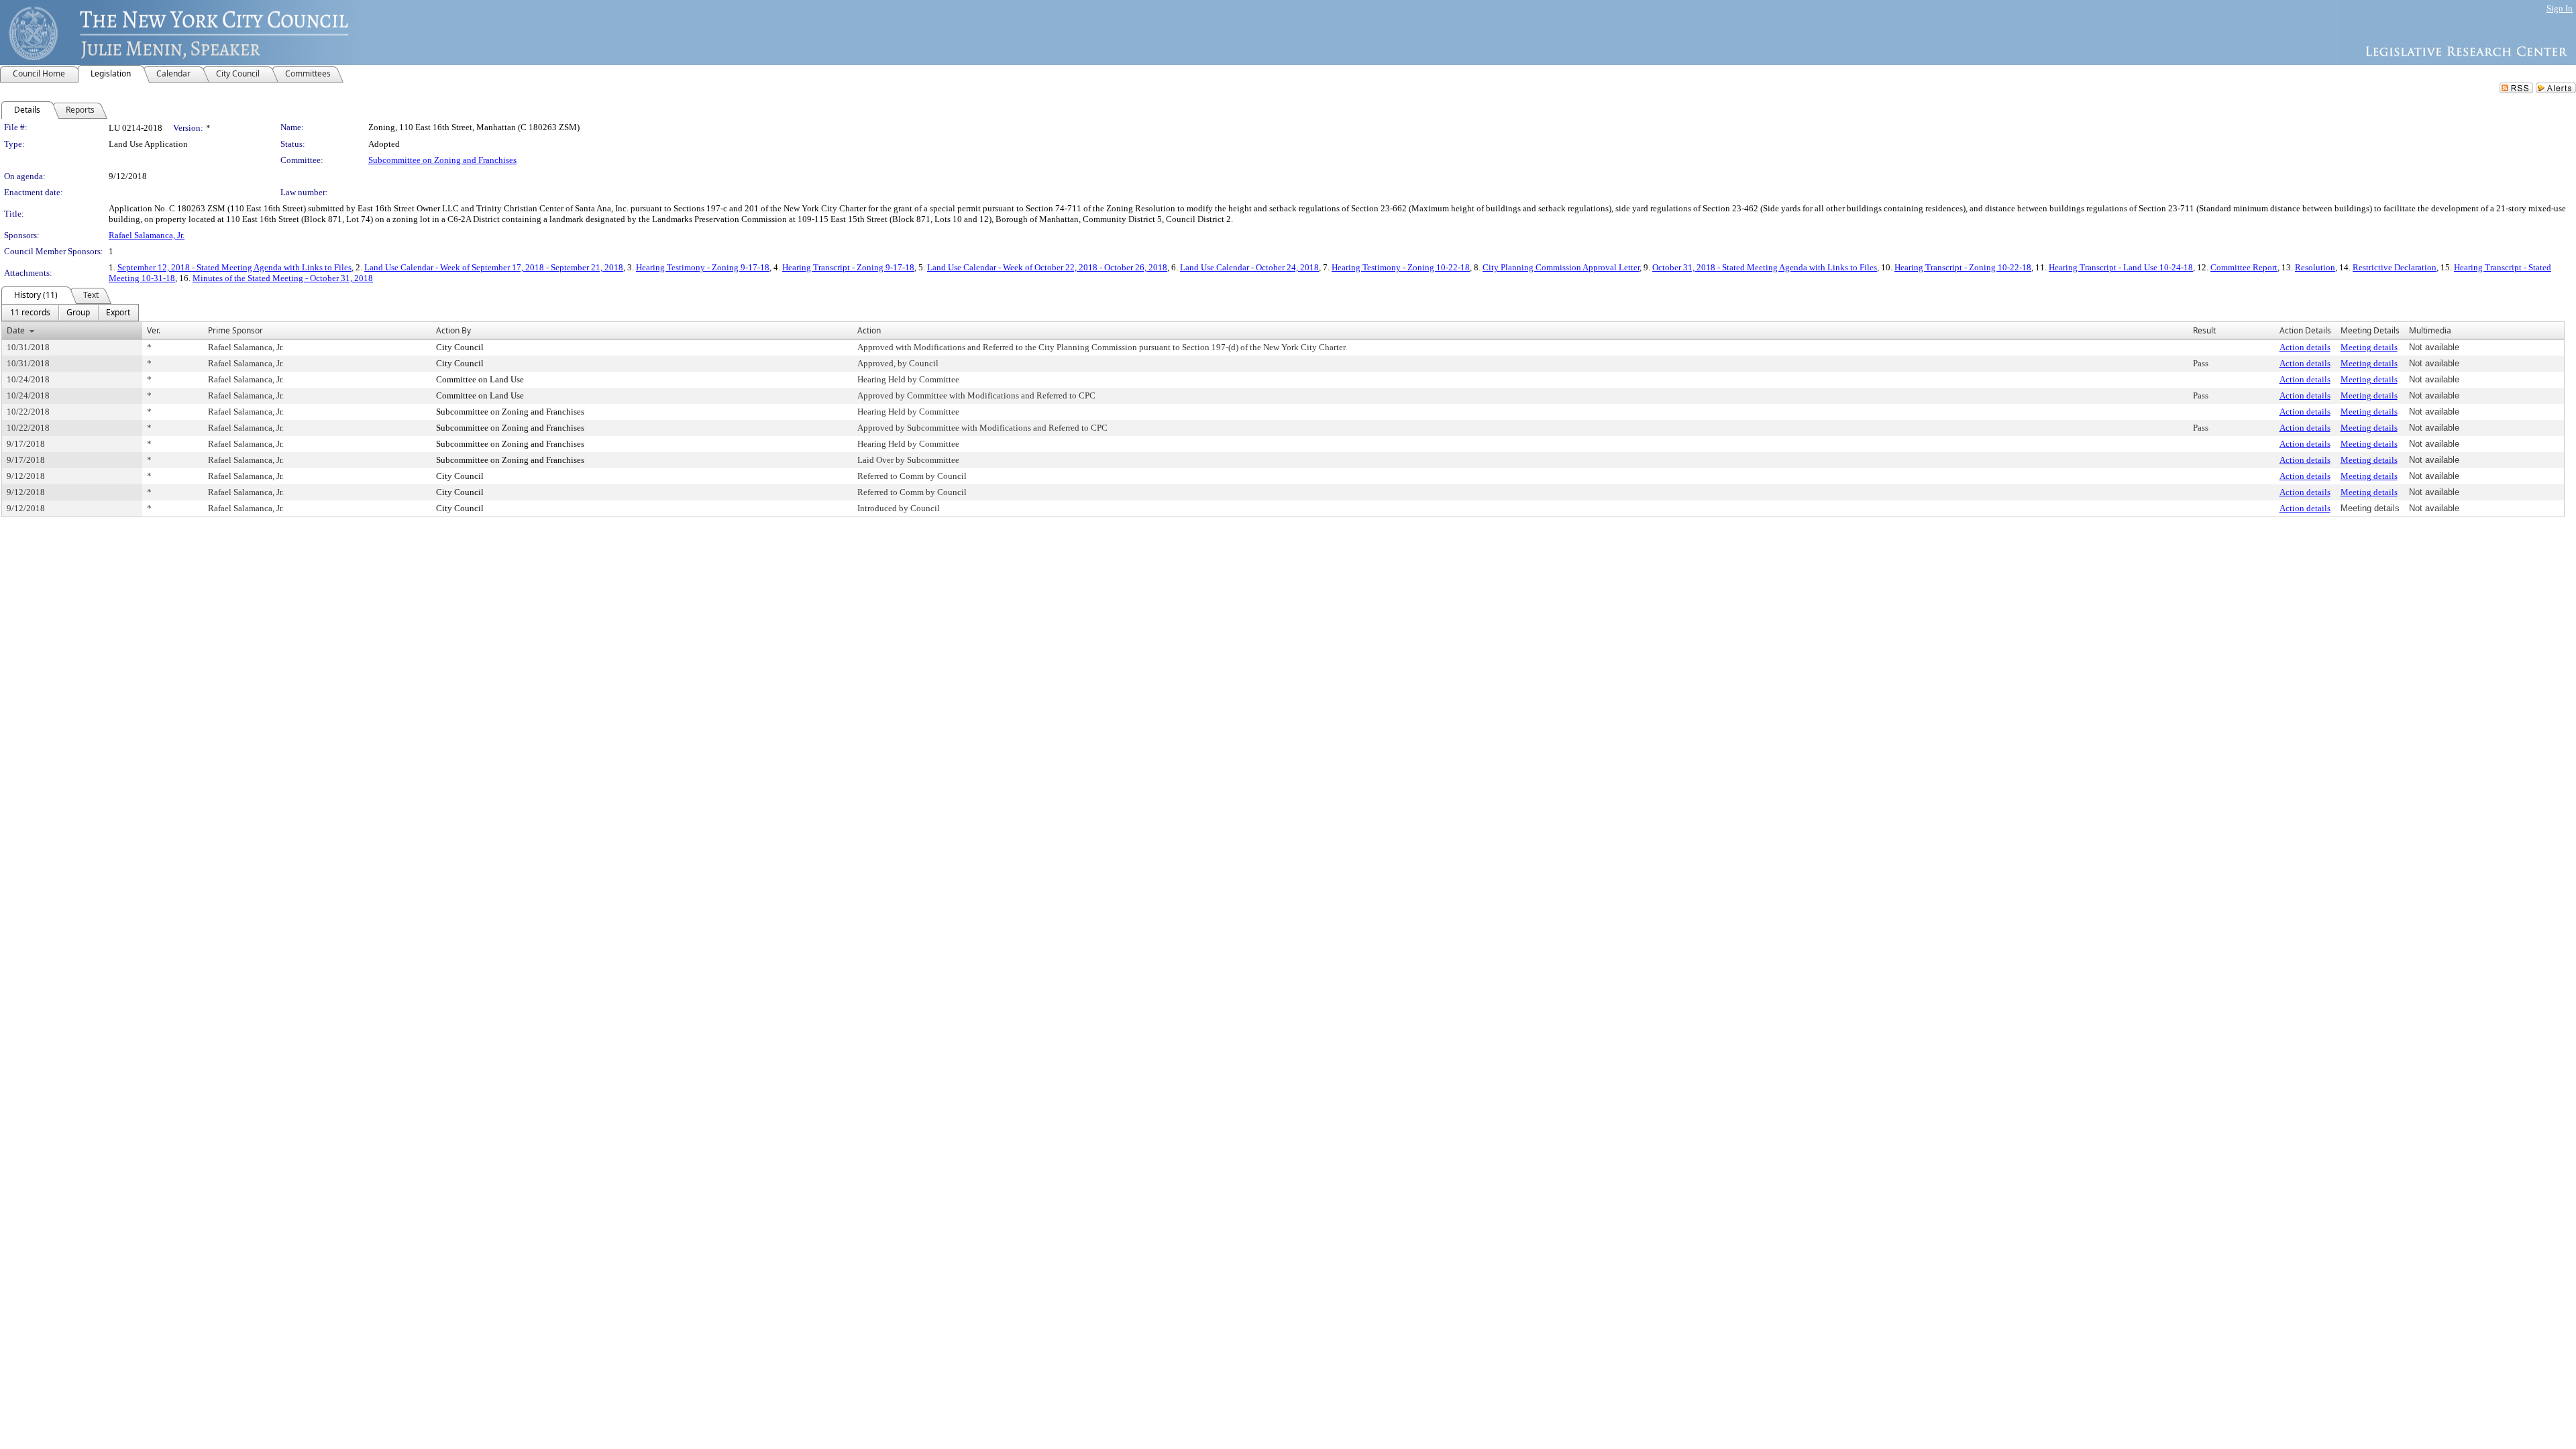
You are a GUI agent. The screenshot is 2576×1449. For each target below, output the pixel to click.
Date (16, 330)
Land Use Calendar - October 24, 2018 (1249, 267)
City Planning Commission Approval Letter (1561, 267)
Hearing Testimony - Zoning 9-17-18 (703, 267)
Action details (2305, 347)
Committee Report (2244, 267)
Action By (453, 330)
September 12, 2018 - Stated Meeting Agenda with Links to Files (234, 267)
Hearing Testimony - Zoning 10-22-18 (1401, 267)
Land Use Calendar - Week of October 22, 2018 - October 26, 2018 (1047, 267)
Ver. (154, 330)
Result (2204, 330)
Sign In (2560, 8)
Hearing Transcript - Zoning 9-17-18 (848, 267)
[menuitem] (30, 313)
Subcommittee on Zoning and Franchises (442, 160)
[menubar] (70, 313)
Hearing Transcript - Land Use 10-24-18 (2121, 267)
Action (869, 330)
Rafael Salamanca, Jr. (147, 235)
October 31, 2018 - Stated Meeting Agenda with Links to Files (1765, 267)
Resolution (2315, 267)
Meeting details (2369, 347)
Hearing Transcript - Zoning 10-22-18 (1963, 267)
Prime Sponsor (235, 330)
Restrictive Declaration (2395, 267)
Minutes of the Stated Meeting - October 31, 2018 (283, 278)
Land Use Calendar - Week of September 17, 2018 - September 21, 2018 (494, 267)
